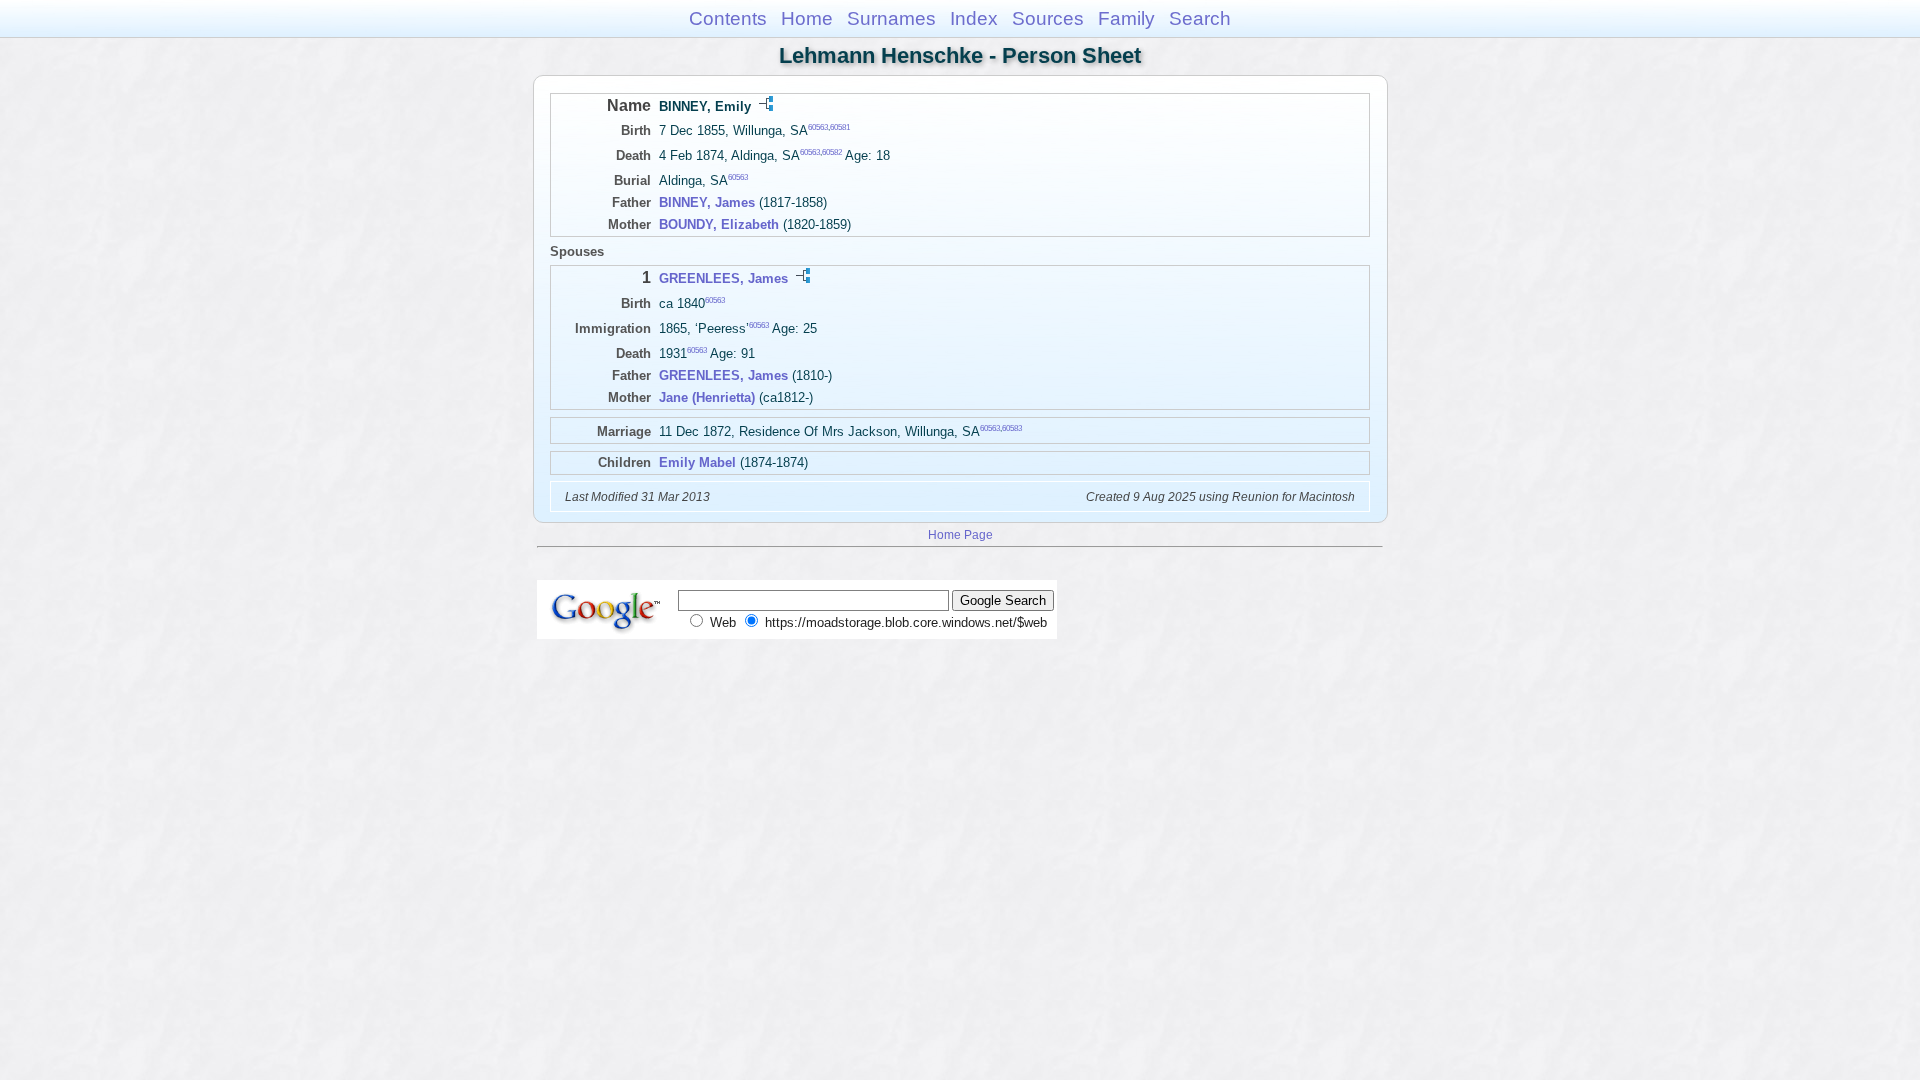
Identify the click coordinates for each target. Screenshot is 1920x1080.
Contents (728, 18)
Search (1200, 18)
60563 (818, 127)
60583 (1012, 428)
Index (974, 18)
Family (1126, 18)
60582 (832, 152)
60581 (840, 127)
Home (807, 18)
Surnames (891, 18)
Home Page (960, 534)
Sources (1048, 18)
